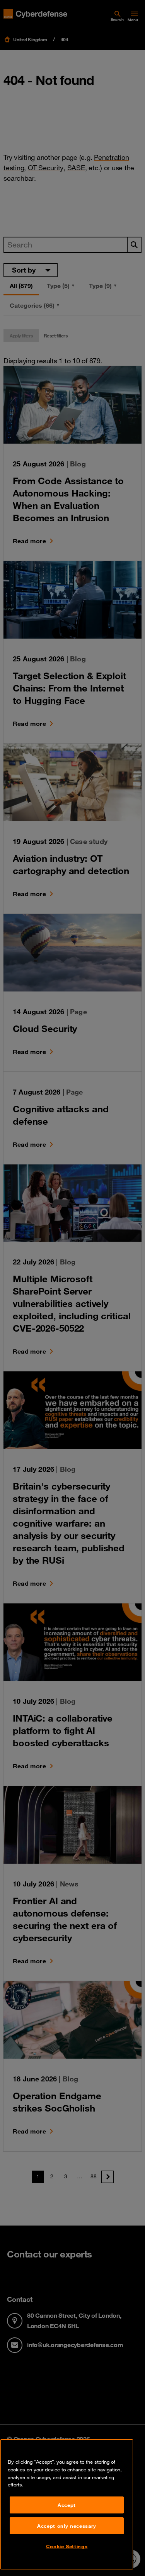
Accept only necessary (67, 2526)
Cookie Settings (67, 2546)
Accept (67, 2505)
